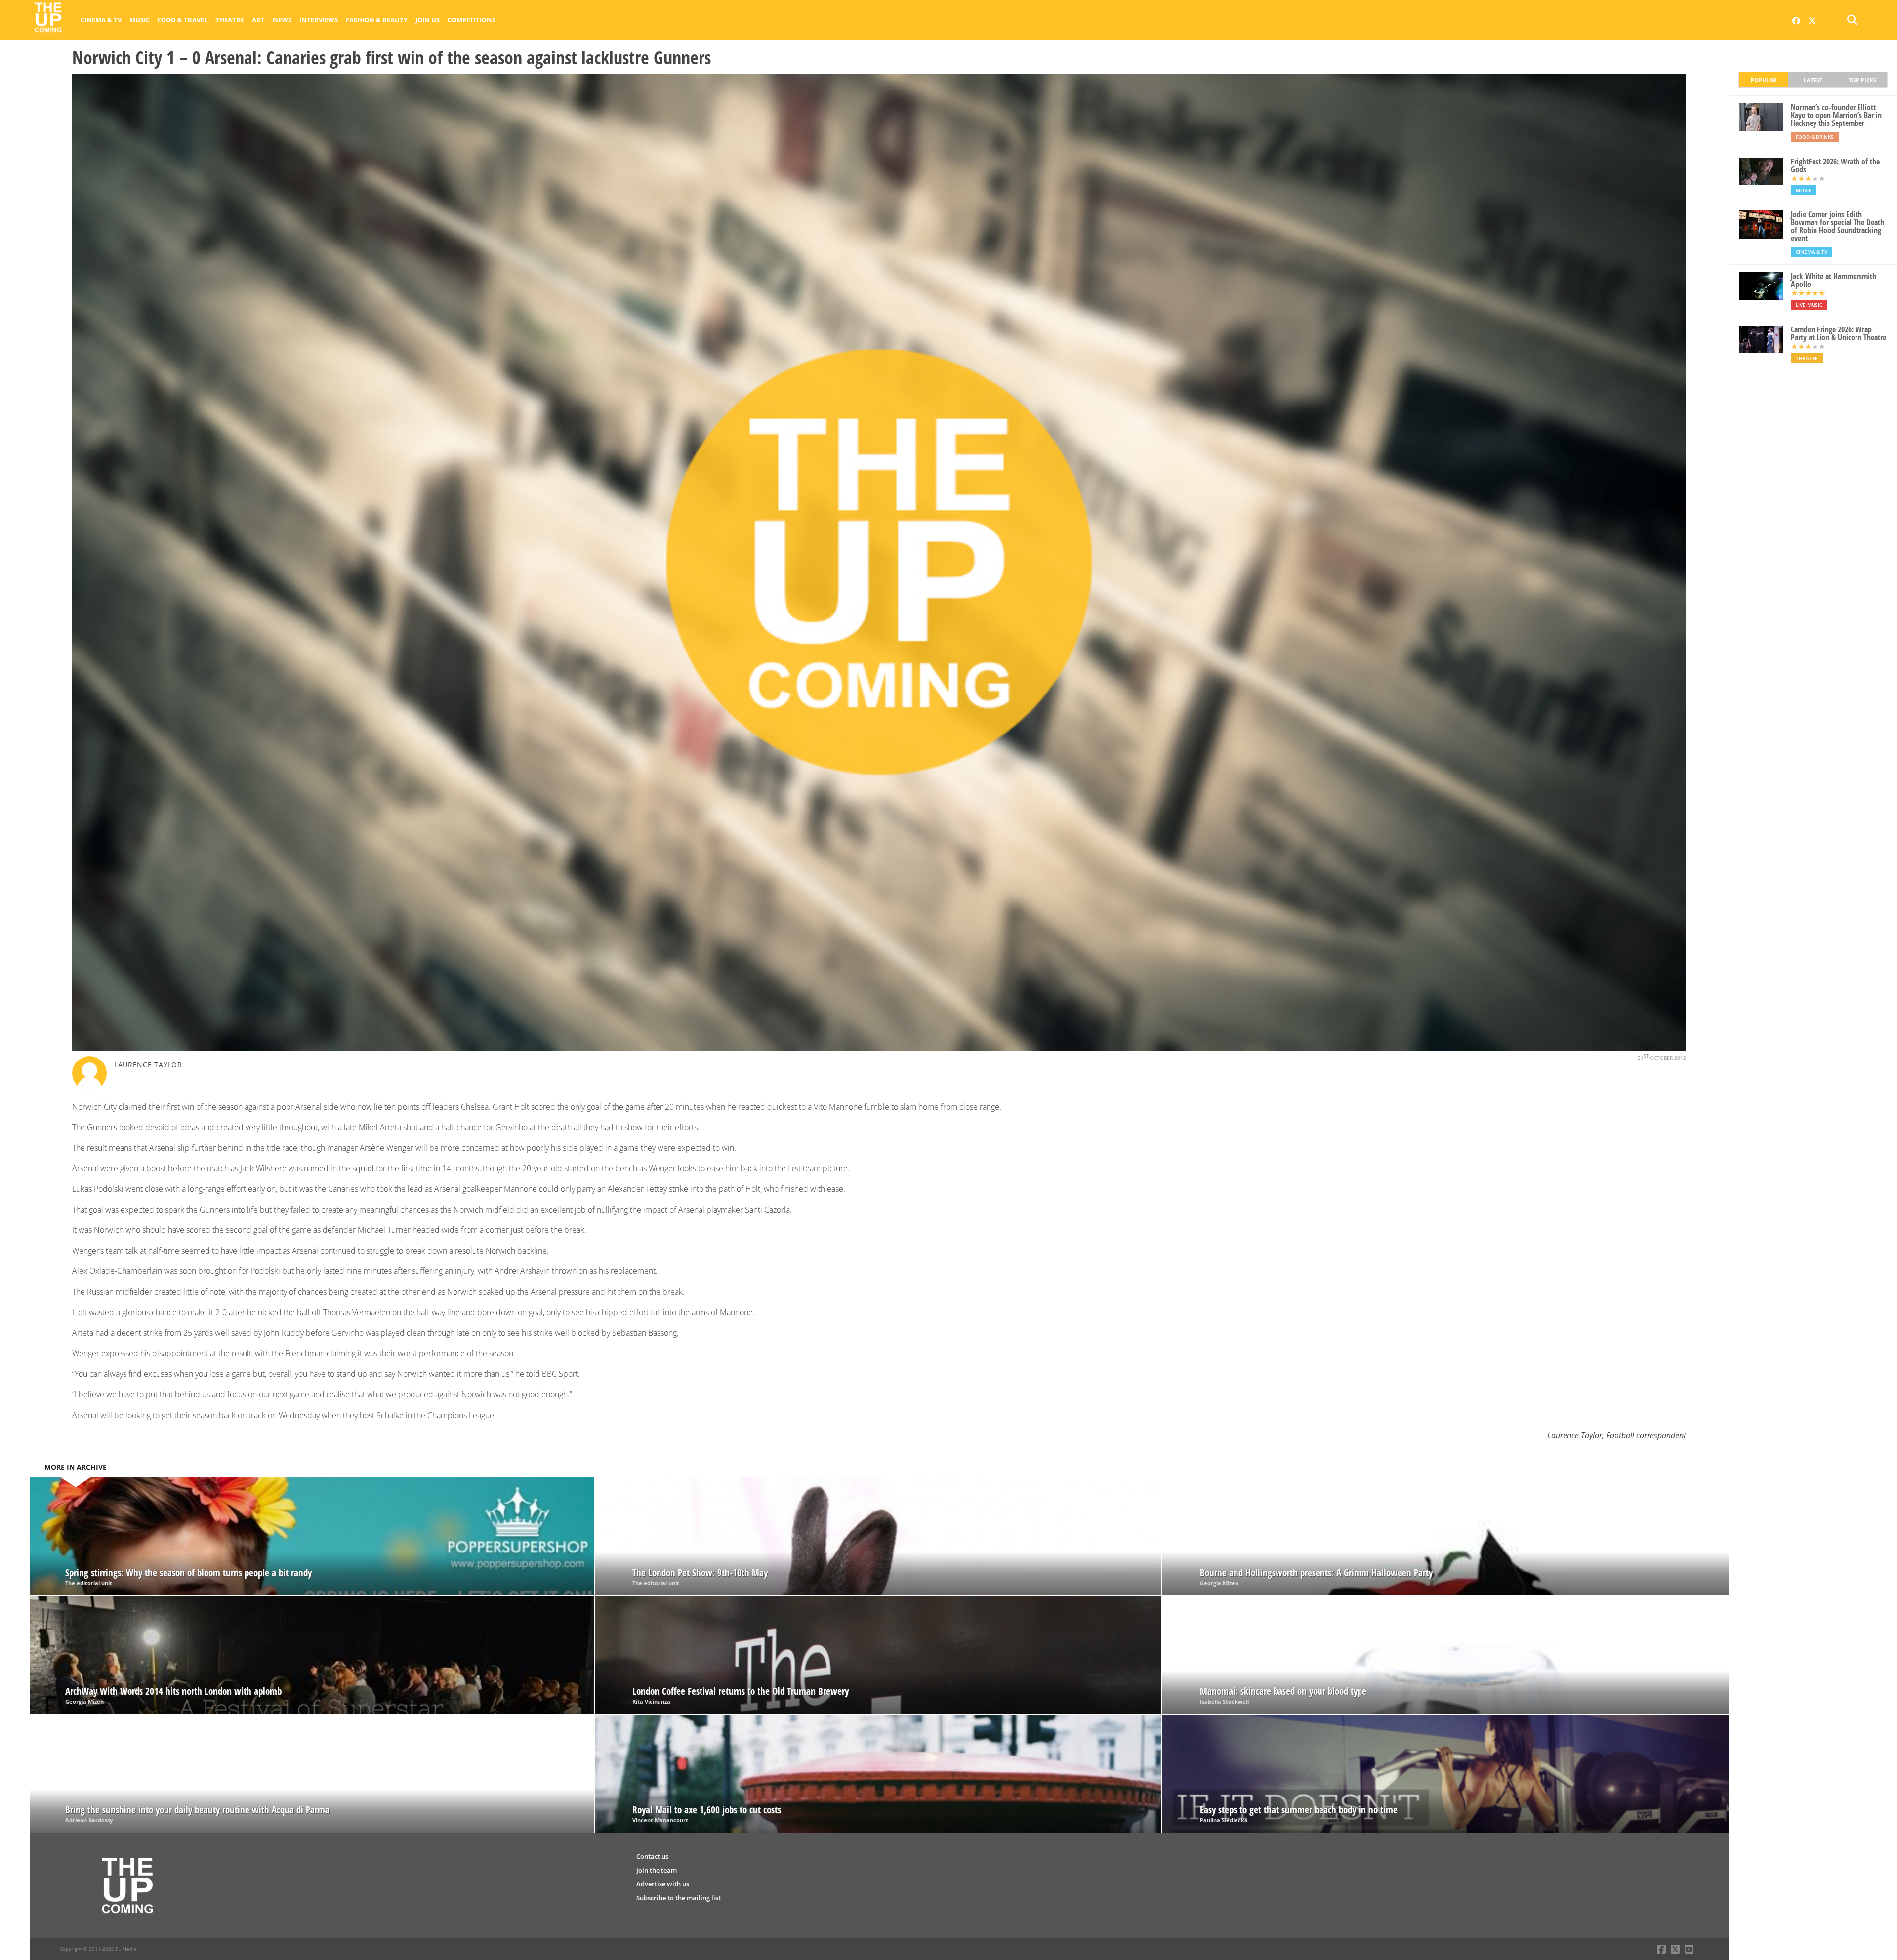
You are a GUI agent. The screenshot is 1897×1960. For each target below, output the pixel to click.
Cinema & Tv (101, 20)
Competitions (472, 20)
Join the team (657, 1870)
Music (140, 20)
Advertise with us (663, 1884)
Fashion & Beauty (377, 20)
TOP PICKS (1862, 80)
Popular (1764, 80)
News (282, 20)
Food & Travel (183, 20)
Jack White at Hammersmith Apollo (1834, 280)
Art (258, 20)
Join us (428, 20)
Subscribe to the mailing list (679, 1898)
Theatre (230, 20)
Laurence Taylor (148, 1065)
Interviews (319, 20)
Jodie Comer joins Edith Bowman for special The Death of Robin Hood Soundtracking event (1837, 226)
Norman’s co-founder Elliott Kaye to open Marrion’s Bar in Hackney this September (1836, 115)
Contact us (652, 1856)
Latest (1813, 80)
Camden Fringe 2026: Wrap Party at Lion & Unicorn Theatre (1838, 333)
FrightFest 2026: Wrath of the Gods (1835, 165)
